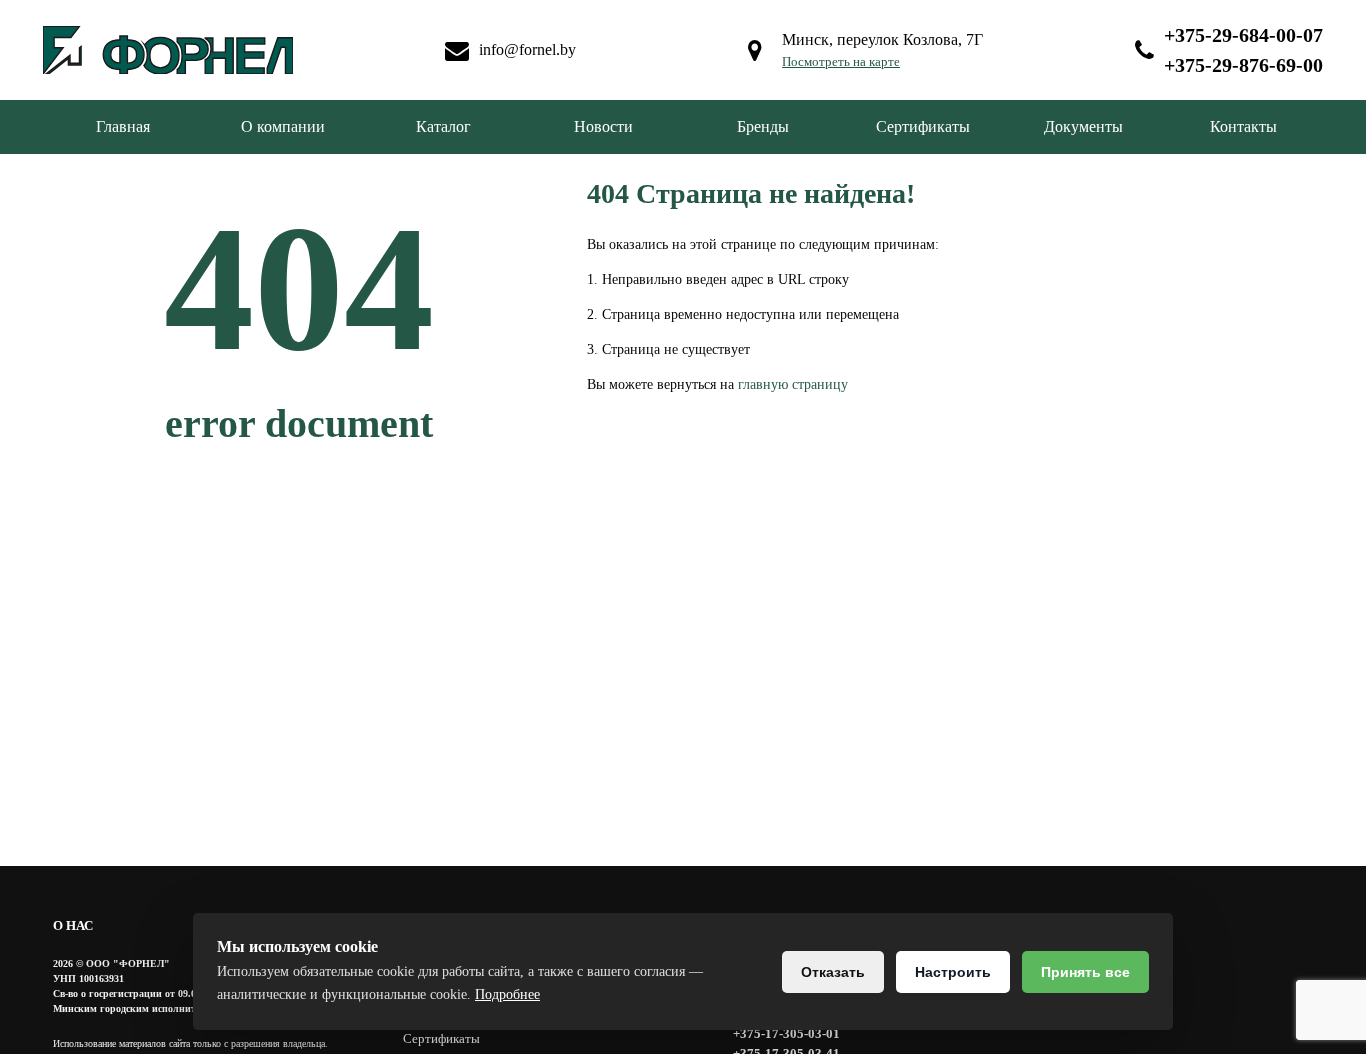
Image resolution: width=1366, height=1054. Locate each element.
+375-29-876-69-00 (1243, 65)
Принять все (1085, 972)
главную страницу (793, 384)
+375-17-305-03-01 (786, 1033)
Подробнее (507, 994)
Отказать (833, 972)
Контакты (1243, 126)
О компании (283, 126)
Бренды (763, 126)
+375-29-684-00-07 (1243, 35)
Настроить (953, 972)
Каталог (443, 126)
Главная (123, 126)
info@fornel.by (527, 49)
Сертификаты (923, 126)
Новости (603, 126)
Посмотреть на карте (841, 61)
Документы (1083, 126)
